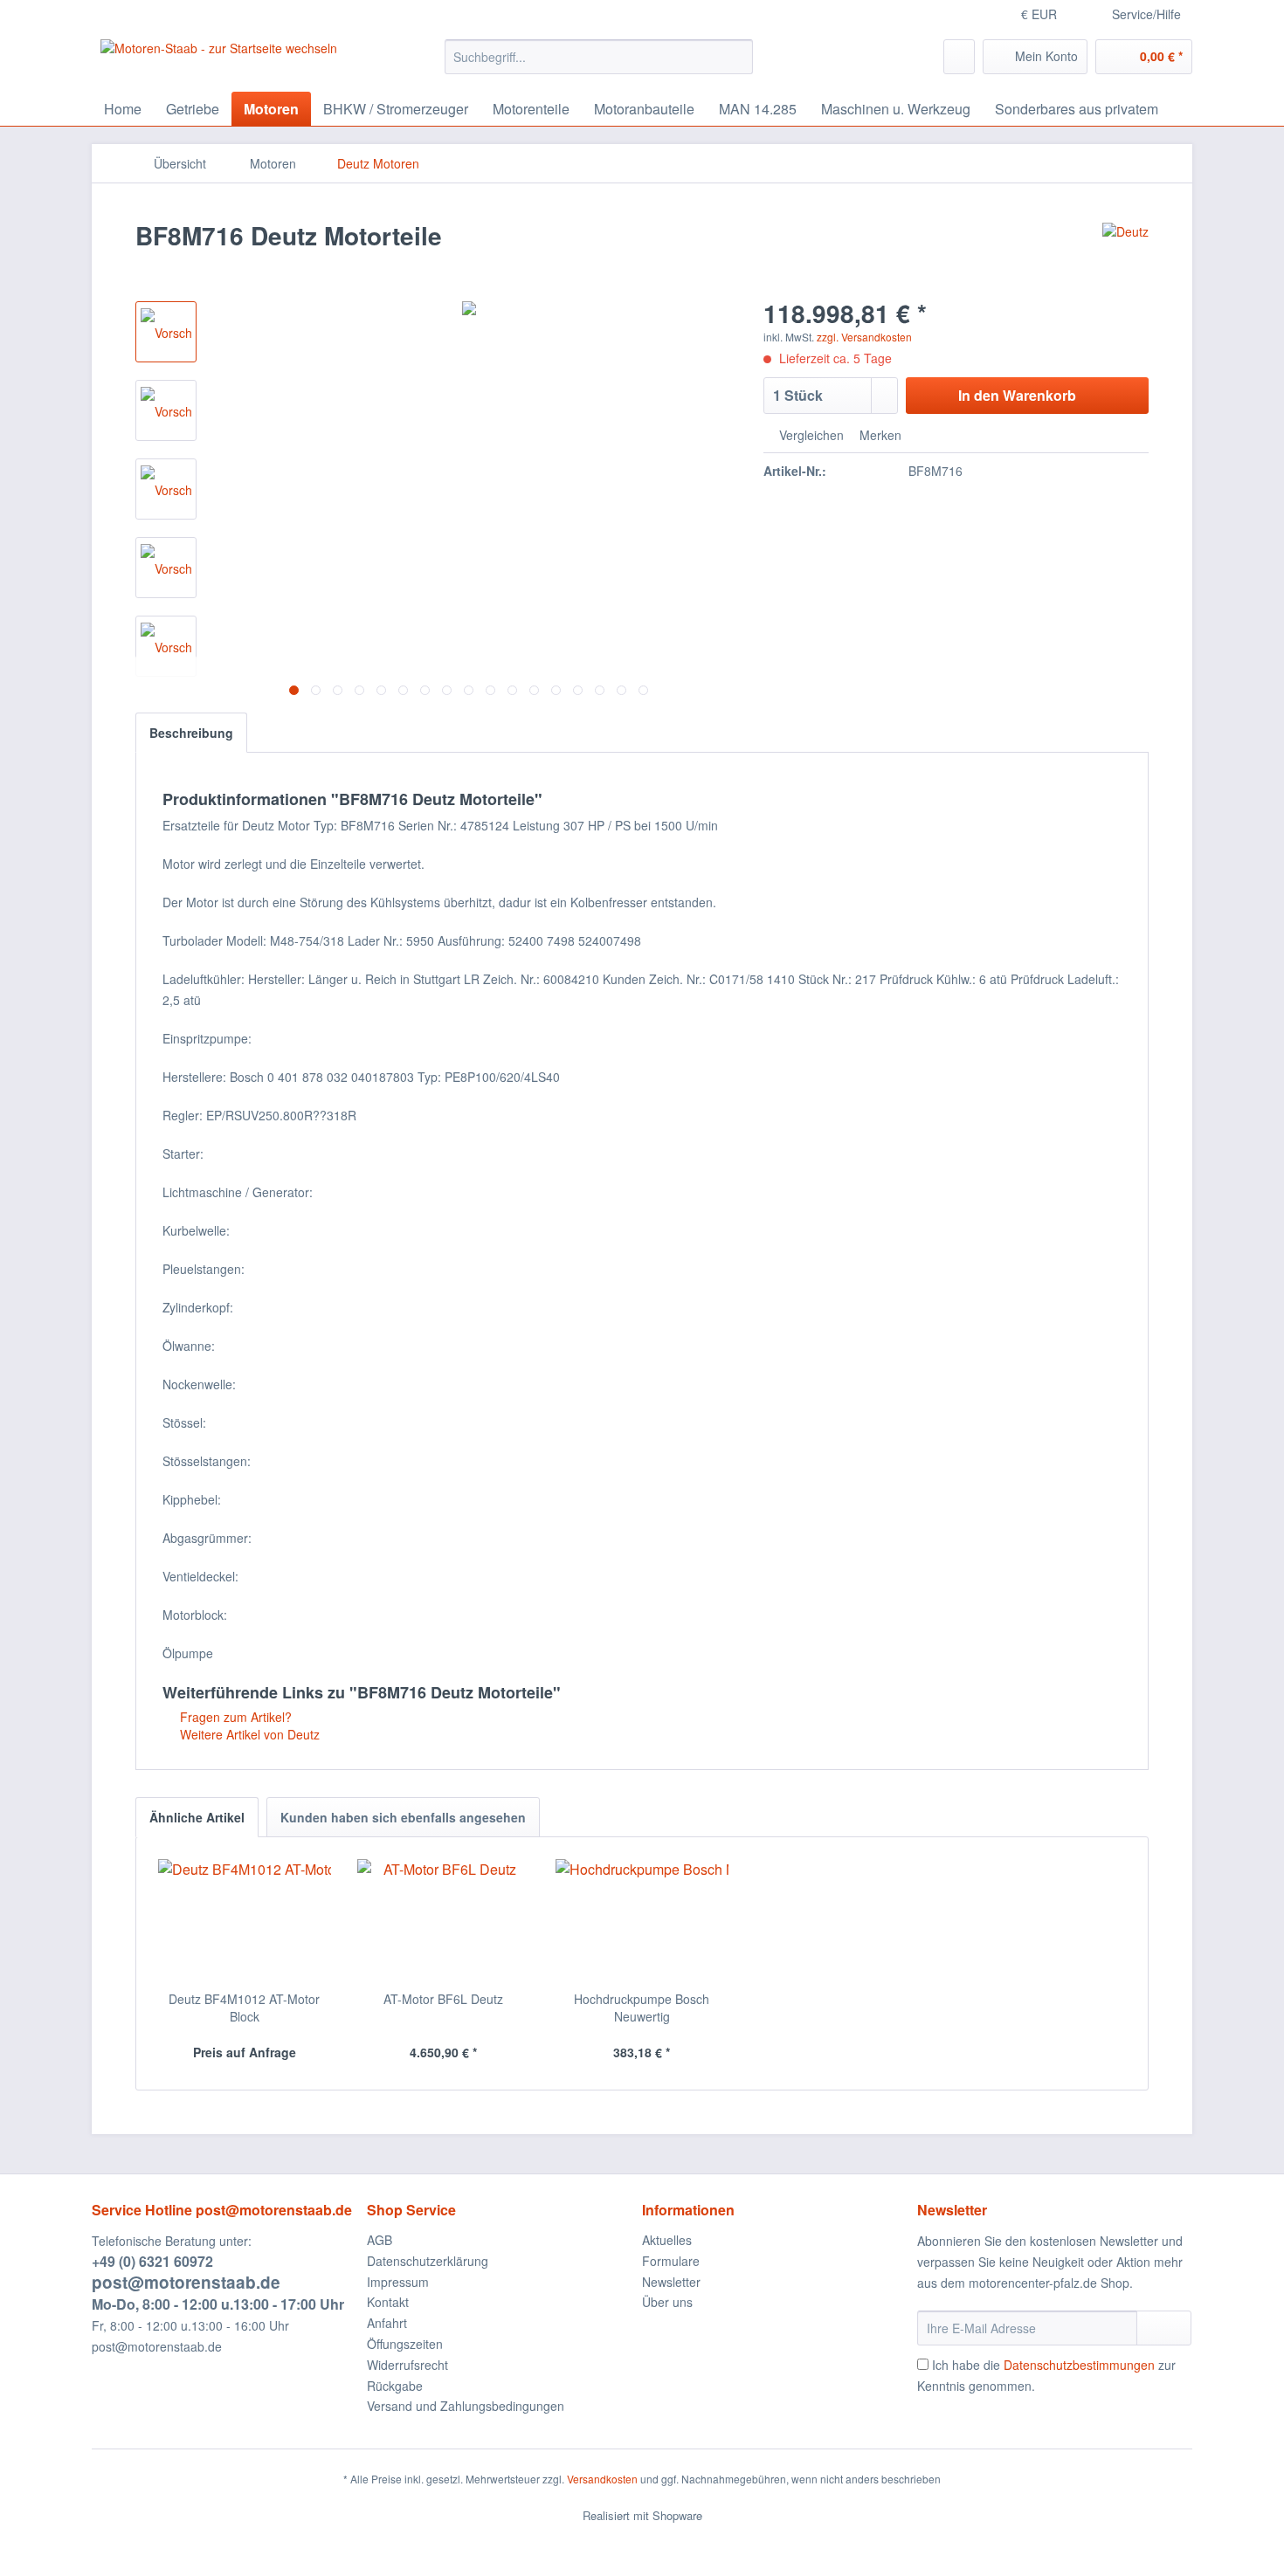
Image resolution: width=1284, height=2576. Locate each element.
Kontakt (388, 2302)
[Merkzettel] (959, 57)
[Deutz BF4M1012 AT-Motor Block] (245, 1920)
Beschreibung (191, 733)
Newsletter (671, 2282)
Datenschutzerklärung (428, 2261)
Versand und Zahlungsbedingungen (466, 2406)
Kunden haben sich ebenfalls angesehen (403, 1817)
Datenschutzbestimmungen (1079, 2365)
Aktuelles (667, 2240)
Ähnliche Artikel (197, 1817)
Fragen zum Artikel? (234, 1717)
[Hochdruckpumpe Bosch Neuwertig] (642, 1920)
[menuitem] (599, 57)
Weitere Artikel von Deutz (248, 1734)
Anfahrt (387, 2323)
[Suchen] (737, 57)
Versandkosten (602, 2479)
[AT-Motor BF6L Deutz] (444, 1920)
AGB (380, 2240)
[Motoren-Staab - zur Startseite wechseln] (219, 61)
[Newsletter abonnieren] (1164, 2328)
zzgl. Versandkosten (864, 337)
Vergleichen (810, 435)
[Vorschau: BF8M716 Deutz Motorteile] (166, 332)
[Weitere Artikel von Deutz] (1125, 253)
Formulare (671, 2261)
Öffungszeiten (405, 2344)
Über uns (667, 2302)
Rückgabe (395, 2386)
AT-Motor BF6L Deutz (443, 1999)
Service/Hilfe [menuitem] (1146, 14)
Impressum (398, 2282)
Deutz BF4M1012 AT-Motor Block (244, 2008)
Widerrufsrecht (407, 2365)
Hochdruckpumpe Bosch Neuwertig (642, 2008)
